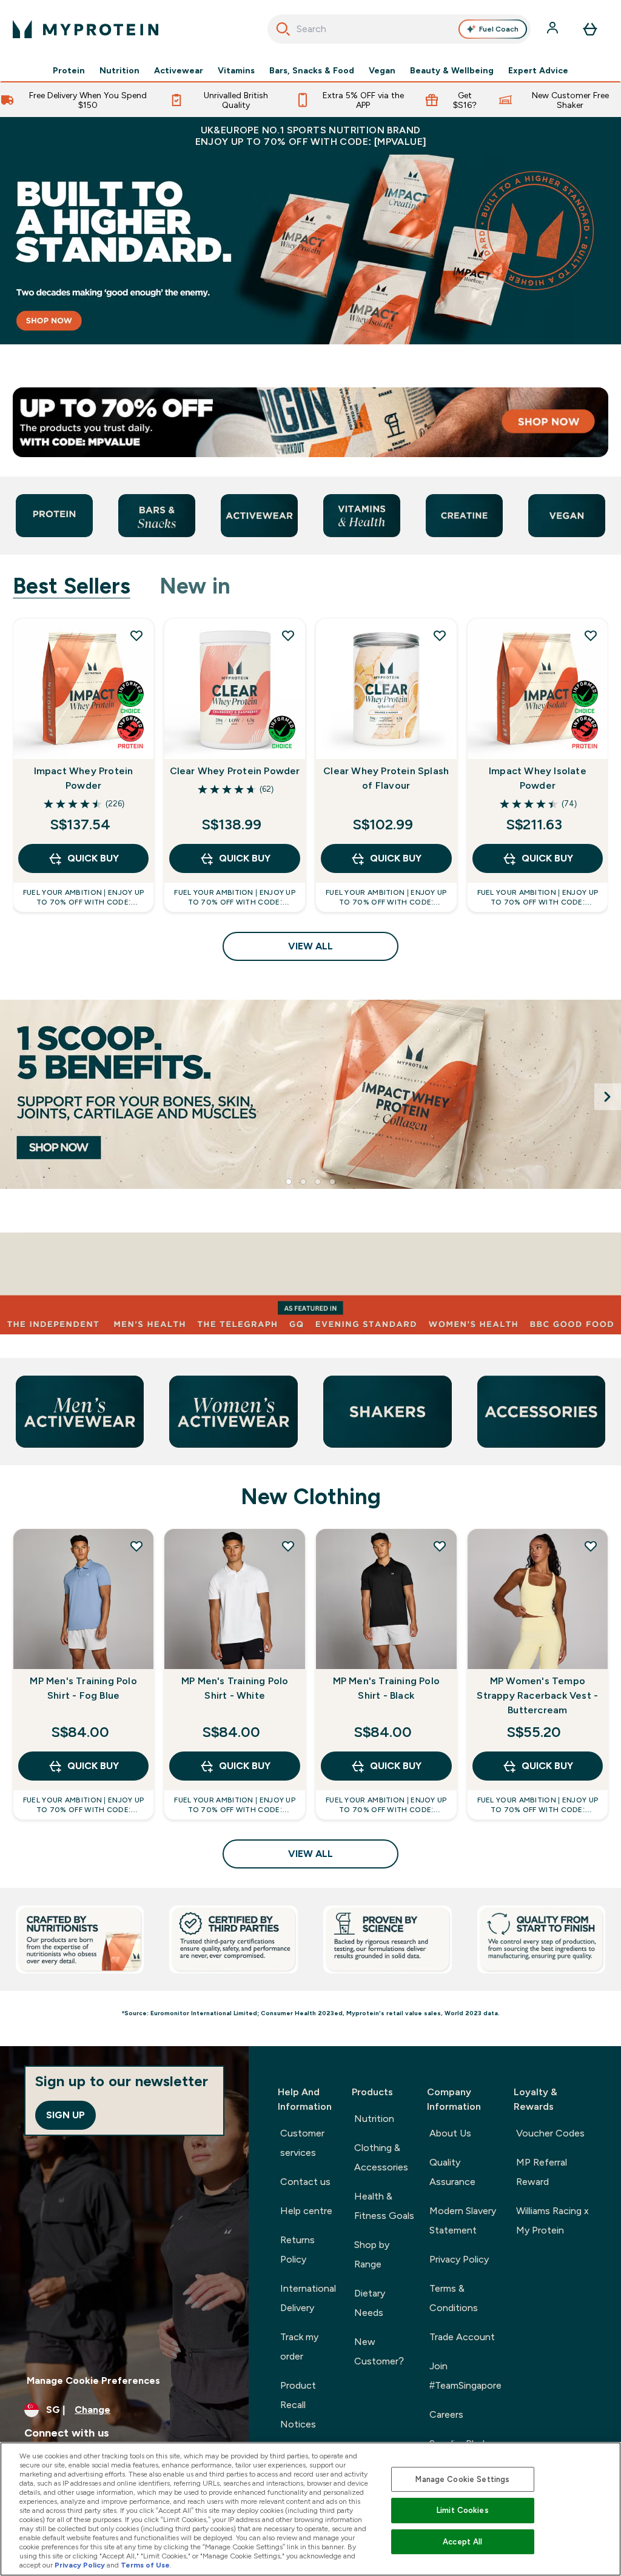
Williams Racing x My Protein (552, 2220)
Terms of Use (145, 2565)
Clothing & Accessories (381, 2157)
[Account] (554, 29)
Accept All (462, 2542)
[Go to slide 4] (332, 1182)
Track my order (299, 2347)
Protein (69, 70)
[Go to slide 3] (318, 1182)
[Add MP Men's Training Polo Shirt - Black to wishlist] (440, 1546)
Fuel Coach (499, 29)
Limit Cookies (463, 2510)
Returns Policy (297, 2250)
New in (195, 586)
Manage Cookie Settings (462, 2479)
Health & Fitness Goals (384, 2206)
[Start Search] (283, 29)
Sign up (65, 2115)
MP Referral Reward (542, 2172)
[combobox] (399, 29)
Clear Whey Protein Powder (235, 771)
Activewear (179, 70)
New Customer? (379, 2351)
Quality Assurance (452, 2172)
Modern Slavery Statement (463, 2220)
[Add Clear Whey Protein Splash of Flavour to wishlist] (440, 635)
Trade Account (462, 2337)
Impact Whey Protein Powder (84, 778)
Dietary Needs (370, 2303)
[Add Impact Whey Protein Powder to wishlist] (136, 635)
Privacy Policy (459, 2259)
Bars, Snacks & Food (312, 70)
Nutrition (119, 70)
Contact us (305, 2182)
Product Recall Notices (298, 2405)
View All (310, 946)
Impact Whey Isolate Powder (538, 778)
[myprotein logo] (86, 29)
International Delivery (308, 2298)
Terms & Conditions (454, 2298)
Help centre (306, 2211)
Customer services (302, 2143)
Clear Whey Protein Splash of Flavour (386, 778)
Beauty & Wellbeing (452, 70)
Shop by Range (372, 2254)
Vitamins (236, 70)
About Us (450, 2133)
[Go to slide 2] (303, 1182)
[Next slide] (608, 1097)
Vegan (382, 70)
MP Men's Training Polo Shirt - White (235, 1688)
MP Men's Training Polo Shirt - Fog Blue (83, 1688)
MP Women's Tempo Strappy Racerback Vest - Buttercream (537, 1695)
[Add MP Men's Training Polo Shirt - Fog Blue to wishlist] (136, 1546)
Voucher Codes (550, 2133)
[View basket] (590, 29)
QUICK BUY (93, 858)
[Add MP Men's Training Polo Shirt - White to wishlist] (288, 1546)
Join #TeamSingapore (465, 2376)
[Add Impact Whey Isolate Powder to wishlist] (591, 635)
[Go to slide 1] (289, 1182)
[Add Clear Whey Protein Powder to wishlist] (288, 635)
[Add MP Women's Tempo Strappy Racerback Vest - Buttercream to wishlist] (591, 1546)
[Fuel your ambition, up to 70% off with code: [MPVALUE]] (310, 249)
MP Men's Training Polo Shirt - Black (386, 1688)
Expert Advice (538, 70)
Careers (446, 2414)
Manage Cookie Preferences (93, 2380)
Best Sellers (72, 586)
